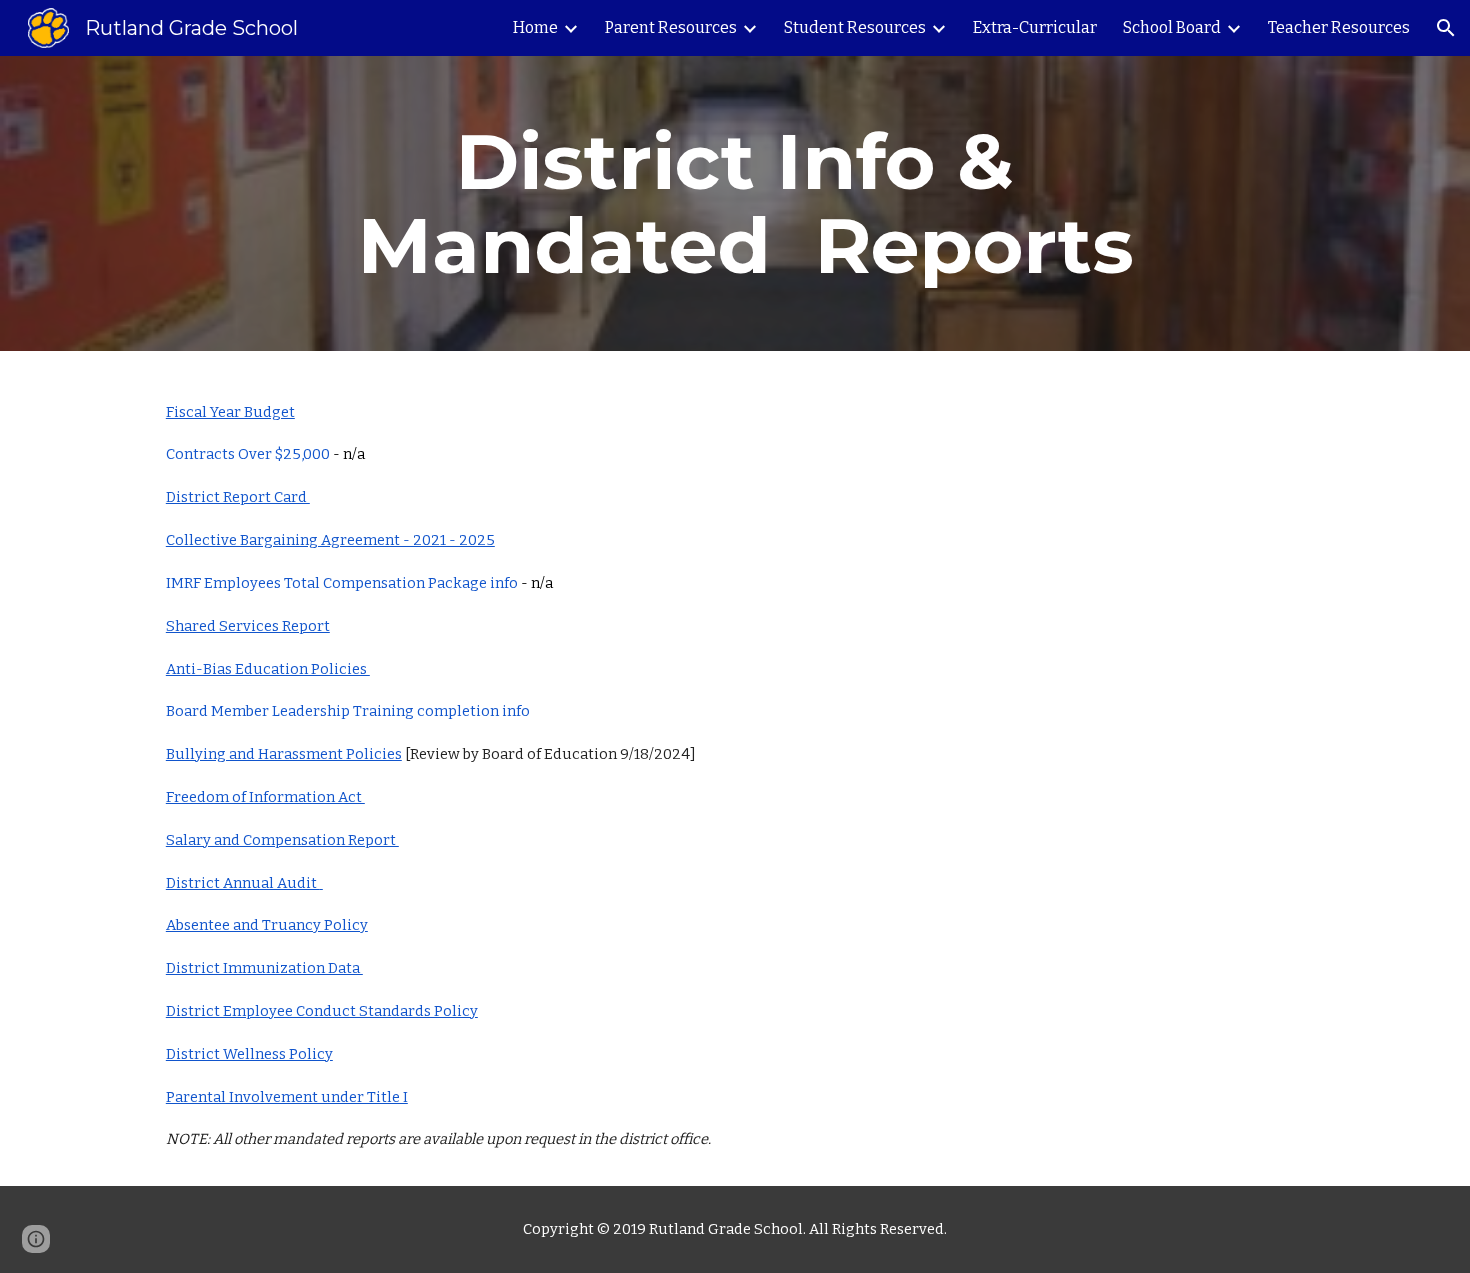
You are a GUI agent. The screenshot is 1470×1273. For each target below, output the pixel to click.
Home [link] (535, 27)
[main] (735, 203)
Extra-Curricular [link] (1035, 27)
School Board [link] (1172, 27)
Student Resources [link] (855, 27)
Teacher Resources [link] (1339, 27)
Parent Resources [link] (671, 27)
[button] (1446, 28)
